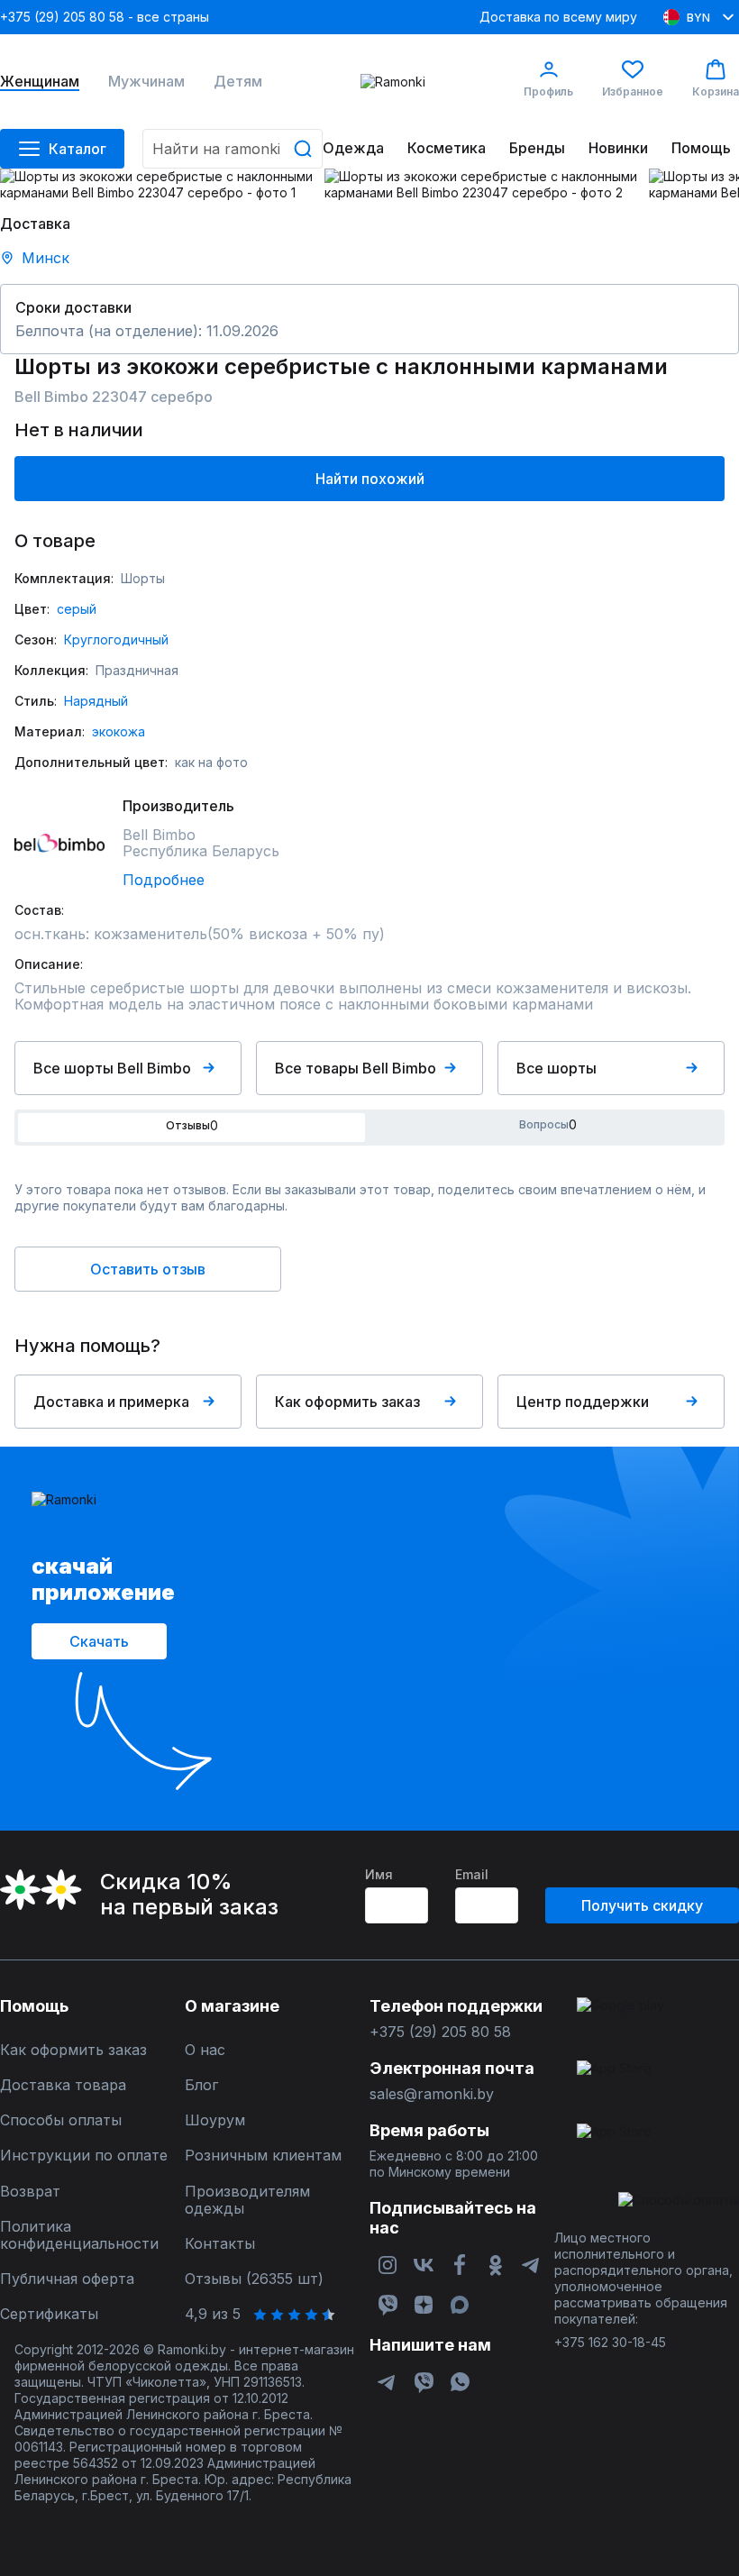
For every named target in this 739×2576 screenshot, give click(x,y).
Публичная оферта (67, 2279)
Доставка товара (63, 2085)
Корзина (716, 91)
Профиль (548, 91)
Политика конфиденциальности (79, 2235)
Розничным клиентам (263, 2156)
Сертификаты (49, 2314)
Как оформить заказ (347, 1402)
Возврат (30, 2192)
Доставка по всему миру (558, 17)
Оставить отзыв (148, 1269)
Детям (238, 82)
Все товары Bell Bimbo (356, 1068)
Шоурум (215, 2120)
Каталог (78, 149)
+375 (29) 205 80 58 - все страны (105, 17)
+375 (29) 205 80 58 (440, 2032)
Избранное (633, 91)
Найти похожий (370, 479)
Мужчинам (146, 82)
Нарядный (96, 701)
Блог (201, 2085)
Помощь (701, 148)
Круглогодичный (116, 639)
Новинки (618, 148)
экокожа (119, 731)
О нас (205, 2050)
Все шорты (557, 1068)
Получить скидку (642, 1905)
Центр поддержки (583, 1402)
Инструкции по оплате (84, 2156)
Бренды (537, 148)
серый (77, 609)
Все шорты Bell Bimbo (112, 1068)
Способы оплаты (61, 2120)
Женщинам (40, 82)
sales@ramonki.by (432, 2094)
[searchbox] (233, 149)
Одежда (353, 148)
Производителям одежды (247, 2200)
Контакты (220, 2244)
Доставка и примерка (111, 1402)
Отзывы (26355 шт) (254, 2279)
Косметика (447, 148)
